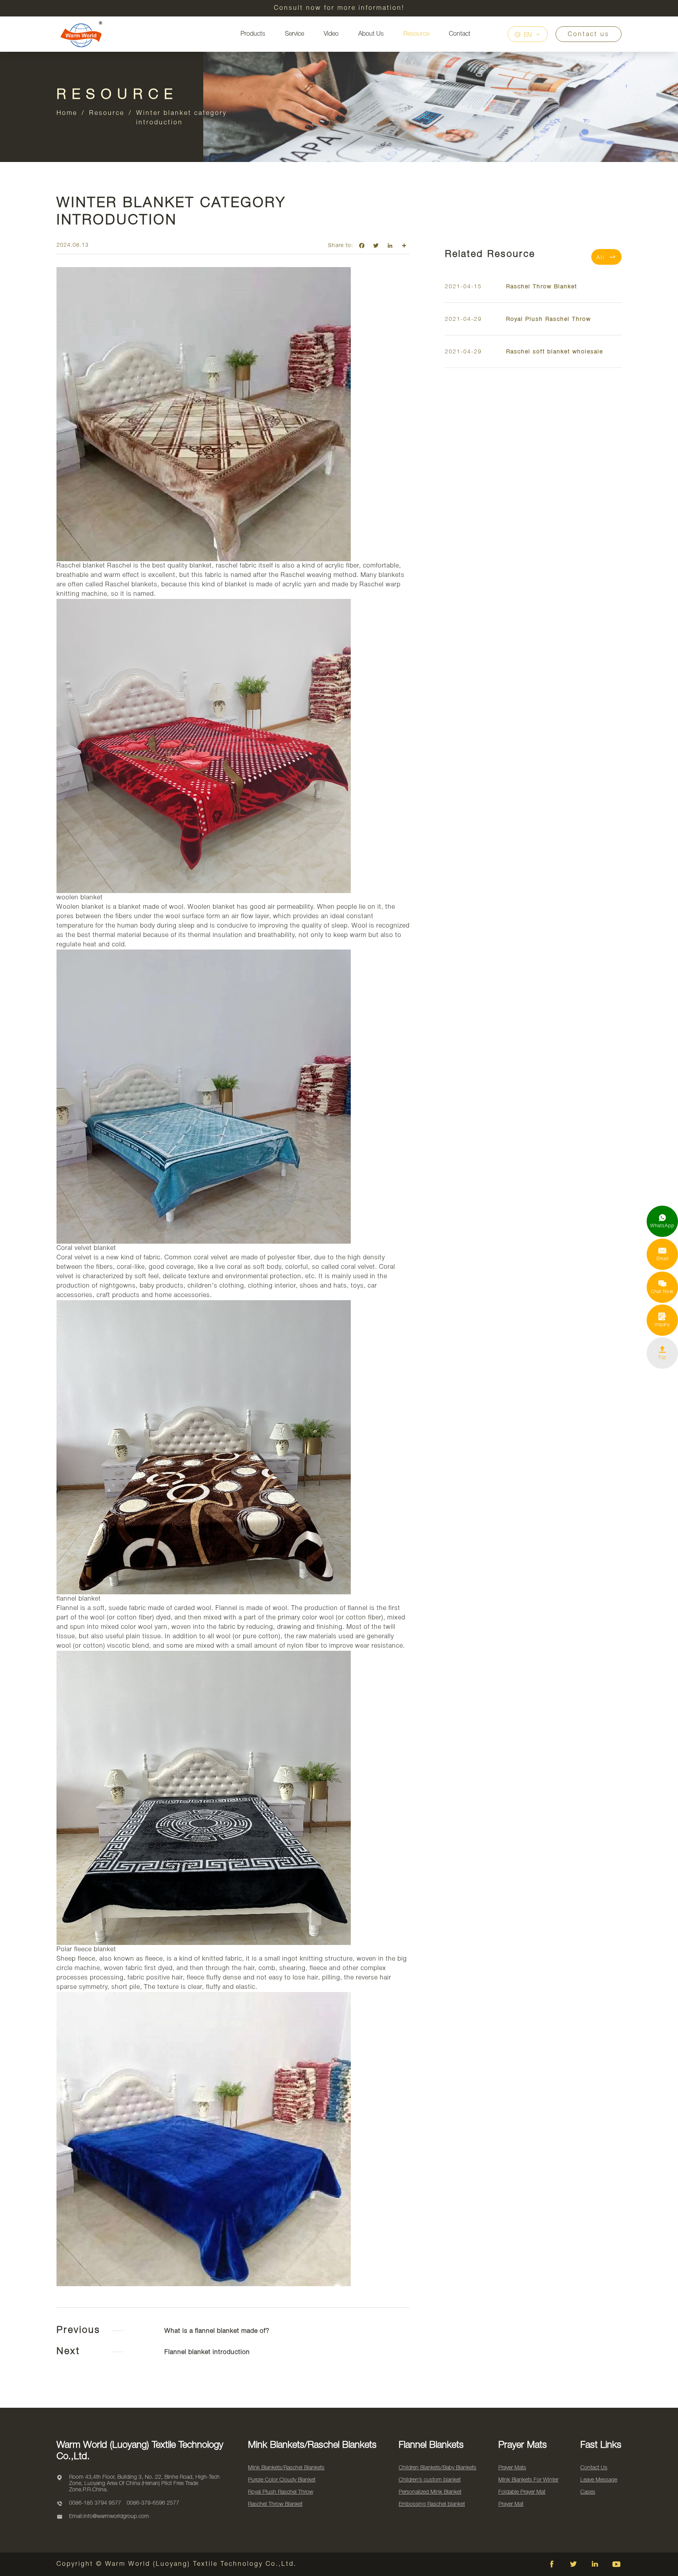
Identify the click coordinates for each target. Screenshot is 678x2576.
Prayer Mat (511, 2504)
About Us (371, 34)
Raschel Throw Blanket (542, 287)
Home (67, 113)
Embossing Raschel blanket (432, 2504)
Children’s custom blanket (430, 2480)
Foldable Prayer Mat (522, 2492)
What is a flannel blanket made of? (217, 2331)
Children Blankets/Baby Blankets (437, 2468)
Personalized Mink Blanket (430, 2492)
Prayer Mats (512, 2468)
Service (294, 34)
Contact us (589, 35)
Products (253, 34)
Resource (416, 34)
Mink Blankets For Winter (528, 2480)
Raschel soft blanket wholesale (555, 352)
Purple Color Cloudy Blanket (282, 2480)
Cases (588, 2492)
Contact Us (594, 2468)
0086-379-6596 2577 (153, 2503)
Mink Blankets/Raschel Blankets (286, 2468)
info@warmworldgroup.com (116, 2517)
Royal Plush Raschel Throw (549, 319)
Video (331, 34)
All (606, 257)
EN (528, 35)
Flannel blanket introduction (207, 2352)
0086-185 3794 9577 (95, 2503)
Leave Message (599, 2480)
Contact (460, 34)
